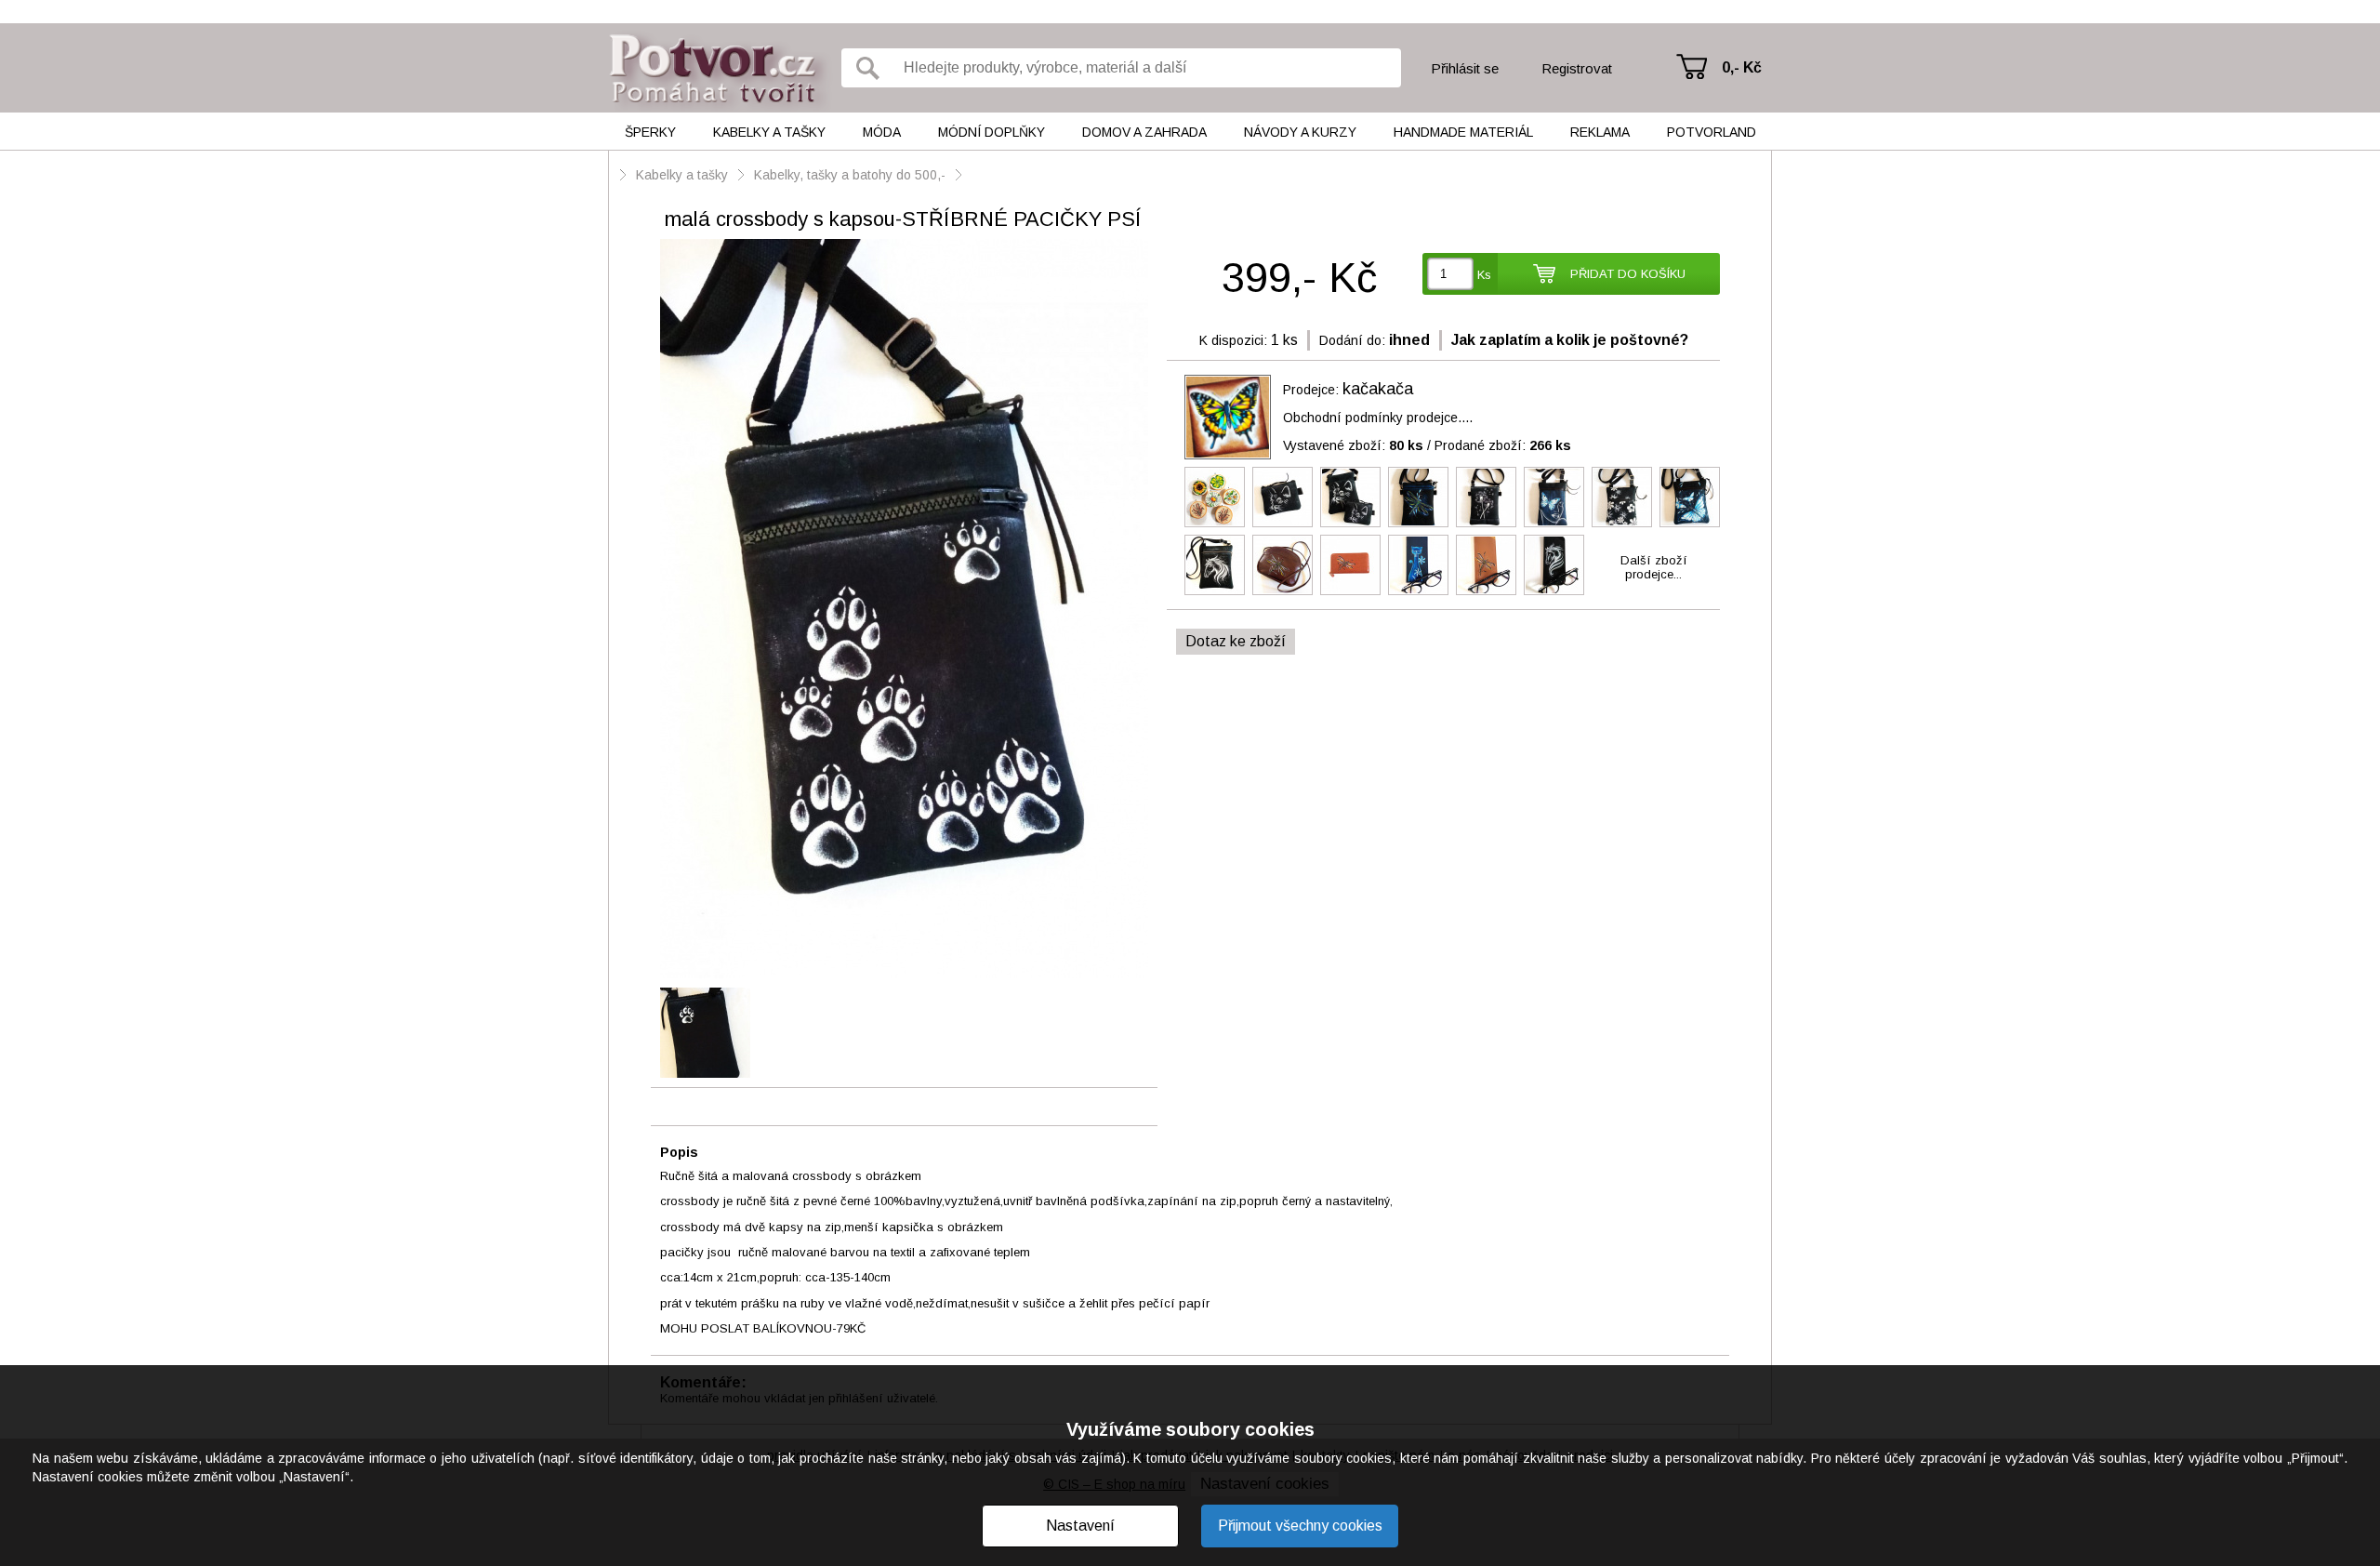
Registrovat (1577, 68)
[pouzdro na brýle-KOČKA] (1418, 565)
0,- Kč (1742, 67)
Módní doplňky (992, 132)
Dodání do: (1352, 340)
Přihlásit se (1465, 68)
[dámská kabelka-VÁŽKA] (1283, 565)
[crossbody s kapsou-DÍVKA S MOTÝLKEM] (1554, 497)
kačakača (1378, 389)
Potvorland (1712, 132)
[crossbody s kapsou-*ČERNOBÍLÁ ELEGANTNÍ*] (1622, 497)
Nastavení (1080, 1526)
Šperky (650, 132)
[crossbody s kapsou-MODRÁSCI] (1690, 497)
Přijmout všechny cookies (1300, 1526)
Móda (882, 132)
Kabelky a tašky (769, 132)
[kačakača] (1228, 417)
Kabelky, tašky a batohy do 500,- (850, 175)
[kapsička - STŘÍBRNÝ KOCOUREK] (1283, 497)
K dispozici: (1233, 340)
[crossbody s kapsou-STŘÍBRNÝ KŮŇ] (1215, 565)
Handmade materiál (1463, 132)
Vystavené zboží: (1353, 445)
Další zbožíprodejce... (1654, 567)
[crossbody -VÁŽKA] (1418, 497)
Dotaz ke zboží (1236, 641)
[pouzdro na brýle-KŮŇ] (1554, 565)
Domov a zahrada (1144, 132)
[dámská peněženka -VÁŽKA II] (1350, 565)
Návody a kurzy (1300, 132)
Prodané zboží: (1503, 445)
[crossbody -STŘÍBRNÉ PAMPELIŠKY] (1486, 497)
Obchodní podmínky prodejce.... (1378, 418)
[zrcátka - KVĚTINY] (1215, 497)
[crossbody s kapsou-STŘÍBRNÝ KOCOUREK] (1350, 497)
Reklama (1600, 132)
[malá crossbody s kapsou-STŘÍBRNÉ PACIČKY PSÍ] (904, 610)
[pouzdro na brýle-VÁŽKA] (1486, 565)
